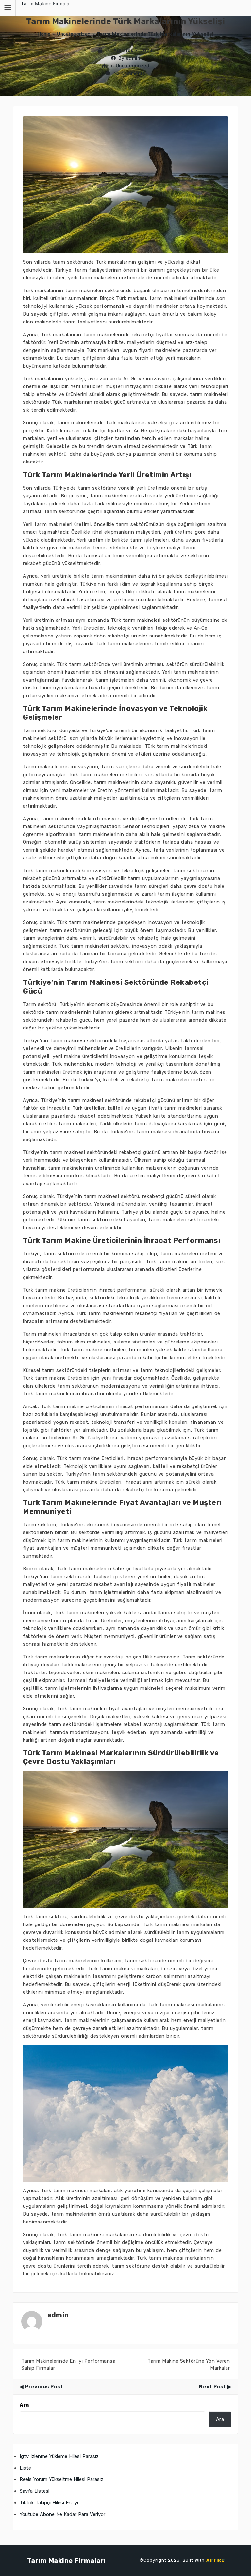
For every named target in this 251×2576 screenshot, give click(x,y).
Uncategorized (74, 34)
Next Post (213, 2387)
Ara (24, 2405)
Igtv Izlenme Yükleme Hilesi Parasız (59, 2456)
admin (133, 58)
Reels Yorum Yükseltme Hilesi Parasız (61, 2479)
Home (44, 34)
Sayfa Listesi (34, 2491)
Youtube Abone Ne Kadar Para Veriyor (62, 2514)
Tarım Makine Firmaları (47, 3)
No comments (129, 73)
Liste (25, 2468)
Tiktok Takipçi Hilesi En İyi (49, 2503)
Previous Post (44, 2387)
